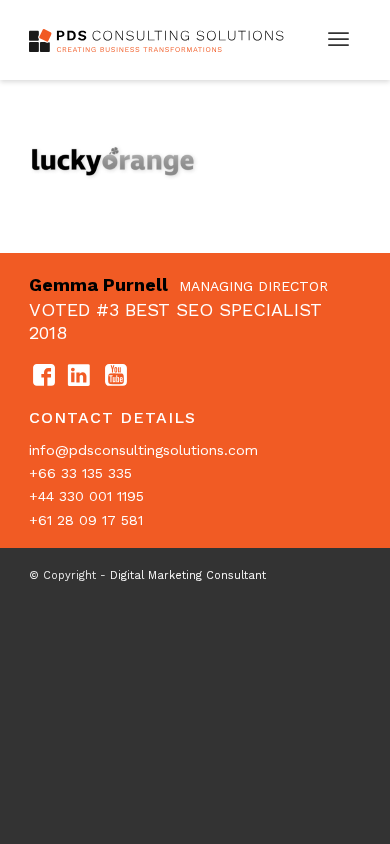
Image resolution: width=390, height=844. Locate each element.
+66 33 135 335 (80, 473)
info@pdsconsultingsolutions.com (143, 450)
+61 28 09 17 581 (86, 520)
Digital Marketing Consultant (188, 575)
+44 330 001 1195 (86, 496)
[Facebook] (44, 376)
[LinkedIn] (80, 376)
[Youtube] (116, 376)
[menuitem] (338, 40)
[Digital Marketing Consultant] (161, 40)
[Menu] (338, 40)
